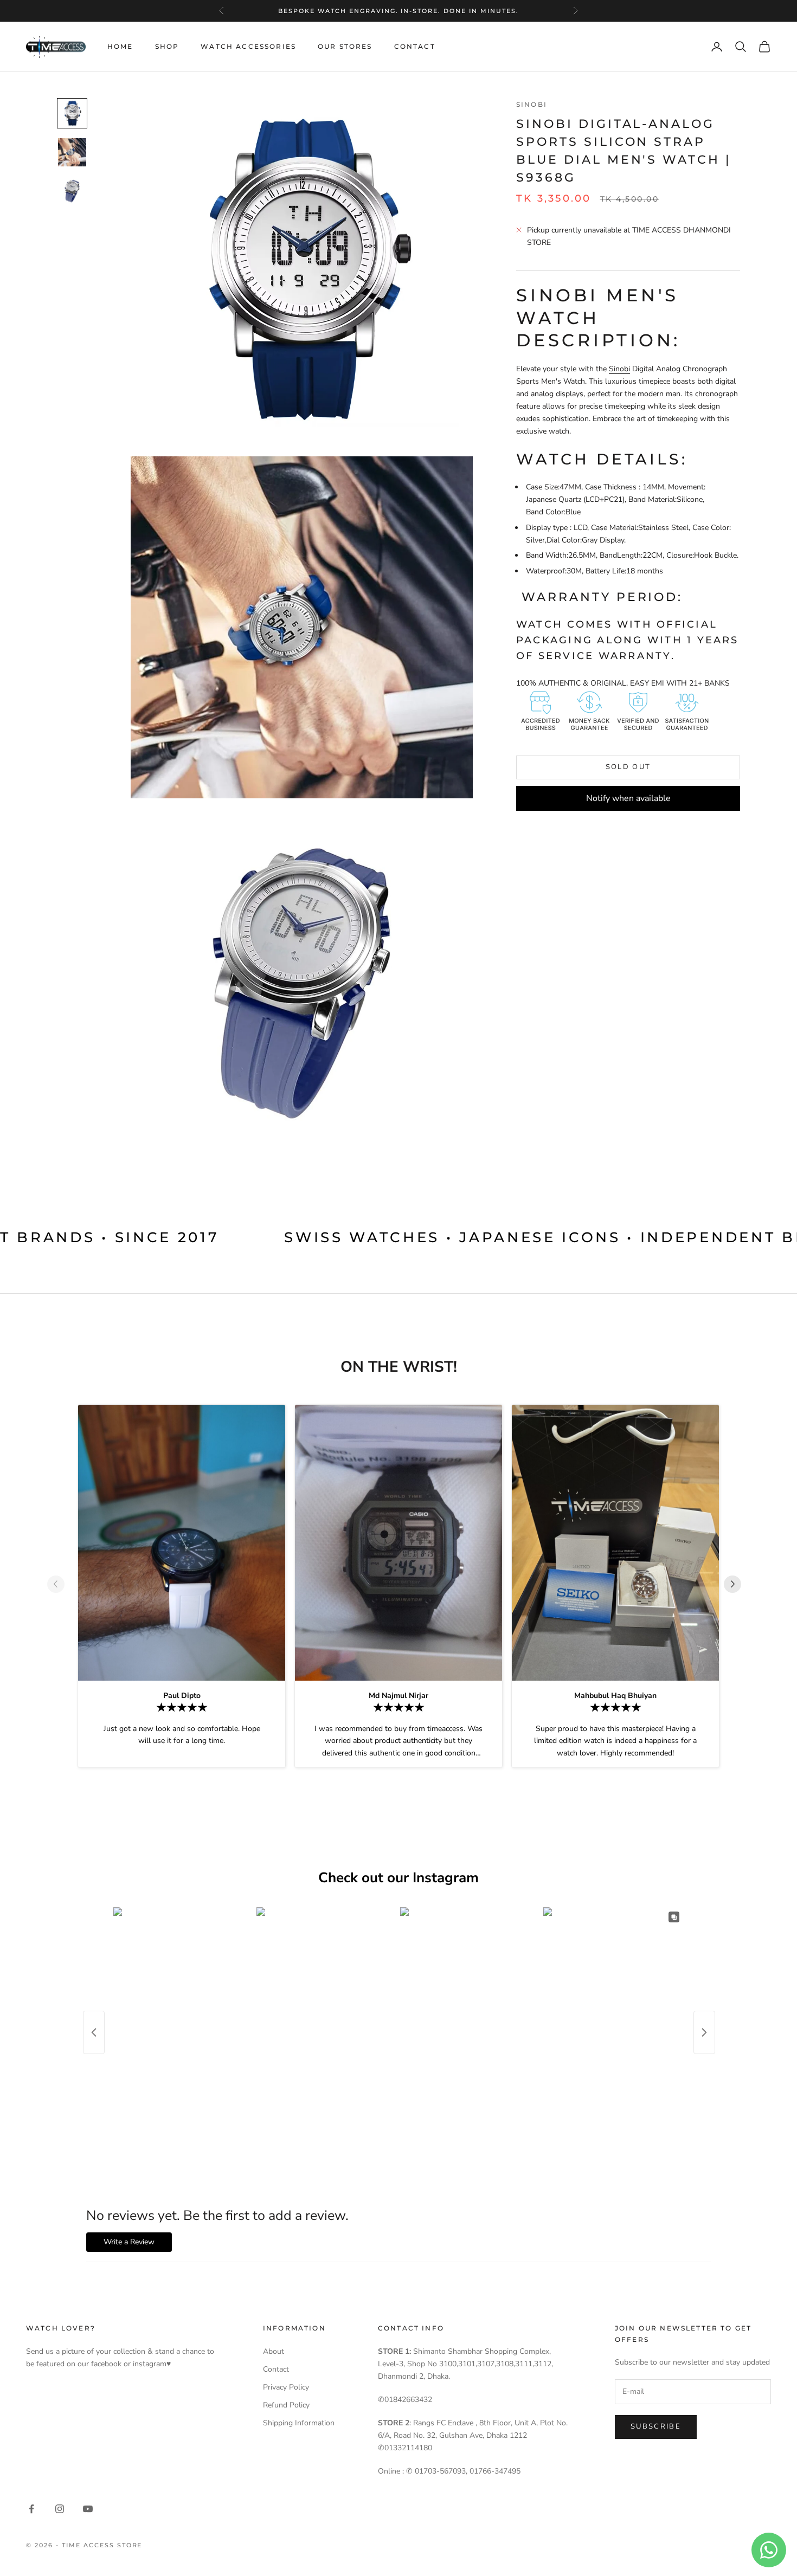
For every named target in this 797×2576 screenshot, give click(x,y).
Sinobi (532, 104)
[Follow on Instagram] (60, 2509)
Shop (167, 46)
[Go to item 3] (72, 191)
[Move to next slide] (737, 1584)
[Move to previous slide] (60, 1584)
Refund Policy (286, 2405)
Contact (415, 46)
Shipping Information (299, 2423)
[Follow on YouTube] (88, 2509)
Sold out (628, 767)
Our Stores (345, 46)
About (274, 2351)
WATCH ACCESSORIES (248, 46)
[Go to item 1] (72, 113)
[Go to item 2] (72, 152)
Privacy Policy (286, 2387)
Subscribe (656, 2426)
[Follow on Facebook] (31, 2509)
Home (120, 46)
